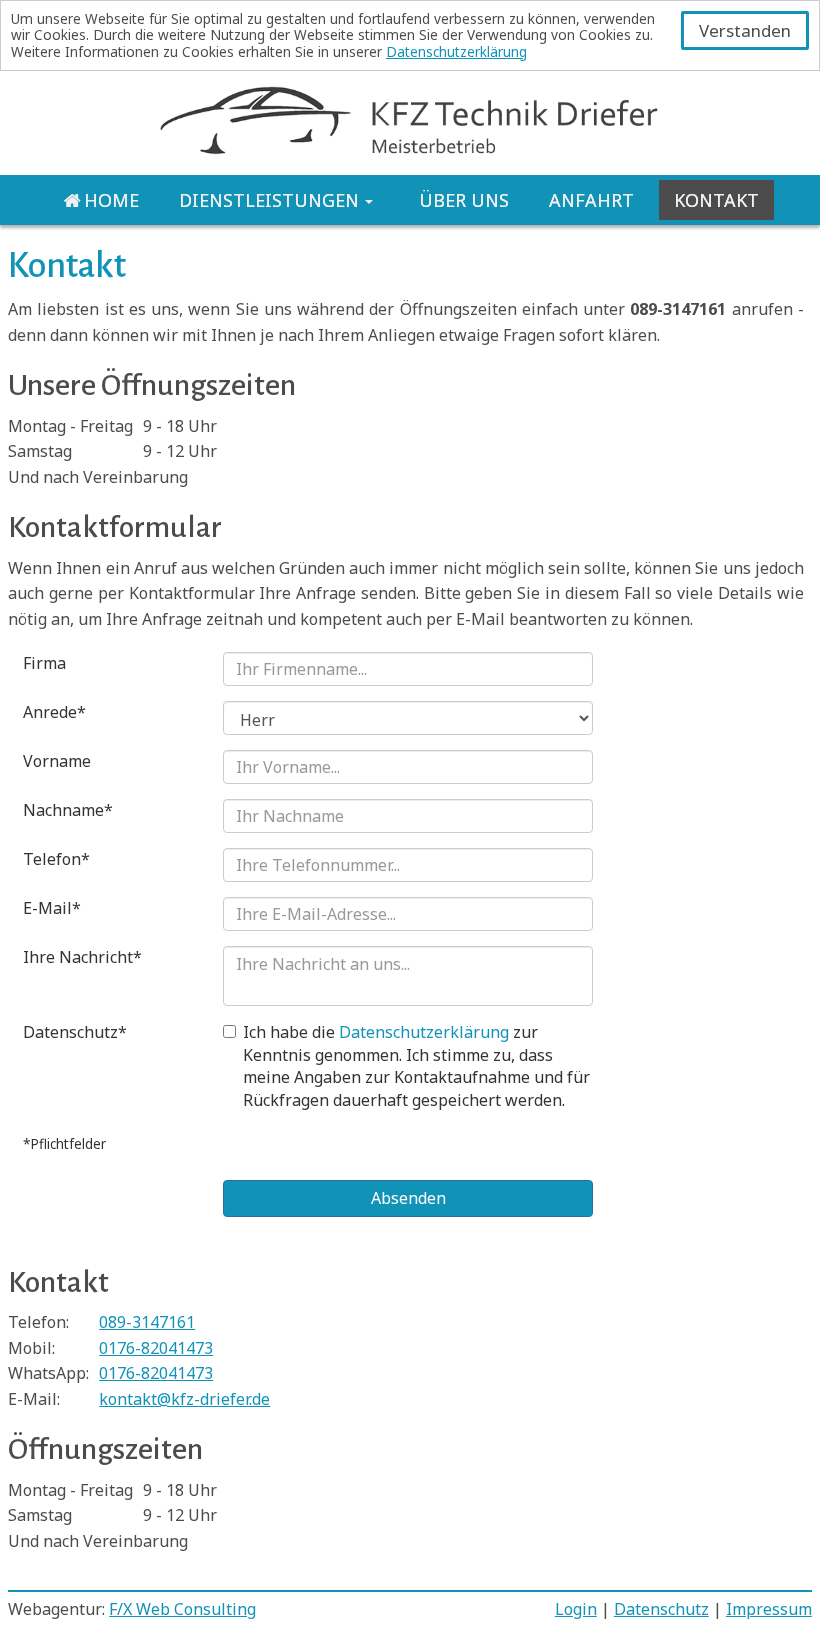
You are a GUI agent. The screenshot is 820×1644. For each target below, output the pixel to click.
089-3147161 (147, 1322)
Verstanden (745, 30)
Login (576, 1609)
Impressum (769, 1609)
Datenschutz (661, 1609)
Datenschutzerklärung (456, 51)
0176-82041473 (156, 1348)
